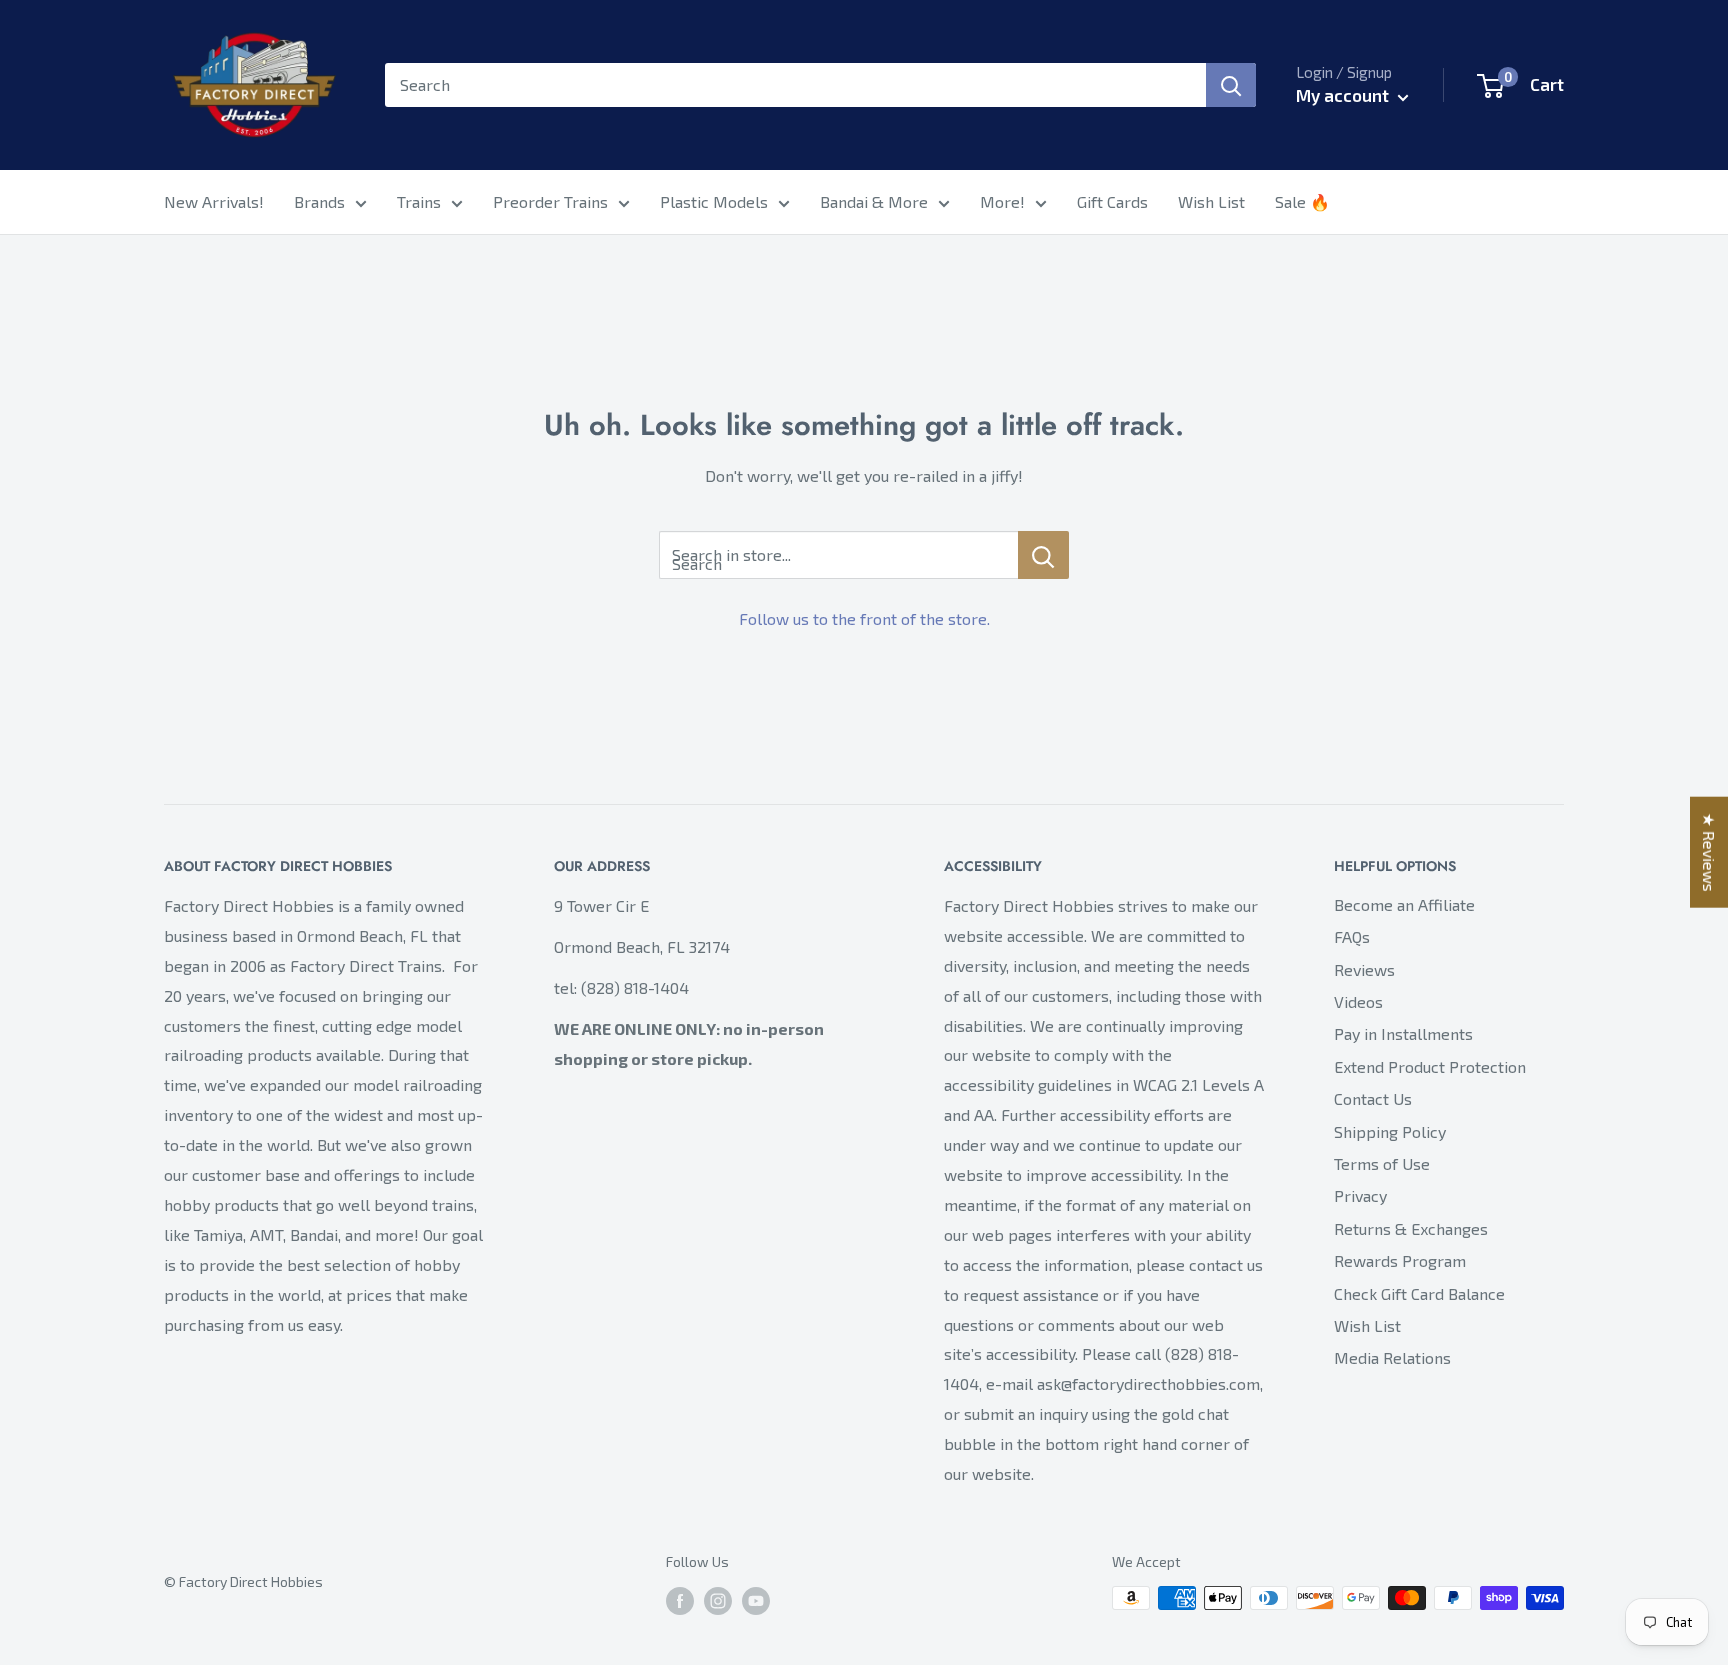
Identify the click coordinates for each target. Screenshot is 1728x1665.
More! (1002, 201)
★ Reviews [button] (1709, 851)
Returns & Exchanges (1411, 1228)
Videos (1358, 1001)
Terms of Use (1382, 1163)
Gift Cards (1112, 201)
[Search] (1231, 85)
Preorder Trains (550, 201)
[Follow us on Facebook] (680, 1600)
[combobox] (795, 85)
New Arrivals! (214, 201)
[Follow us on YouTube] (756, 1600)
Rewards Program (1400, 1260)
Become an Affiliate (1404, 904)
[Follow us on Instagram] (718, 1600)
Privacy (1360, 1195)
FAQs (1352, 936)
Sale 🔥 (1302, 201)
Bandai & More (874, 201)
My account (1344, 95)
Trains (419, 201)
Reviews (1364, 969)
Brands (319, 201)
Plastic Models (714, 201)
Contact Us (1373, 1098)
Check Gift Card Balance (1419, 1293)
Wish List (1211, 201)
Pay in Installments (1403, 1033)
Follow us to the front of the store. (864, 618)
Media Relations (1392, 1357)
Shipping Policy (1390, 1131)
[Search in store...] (1043, 555)
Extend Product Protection (1430, 1066)
